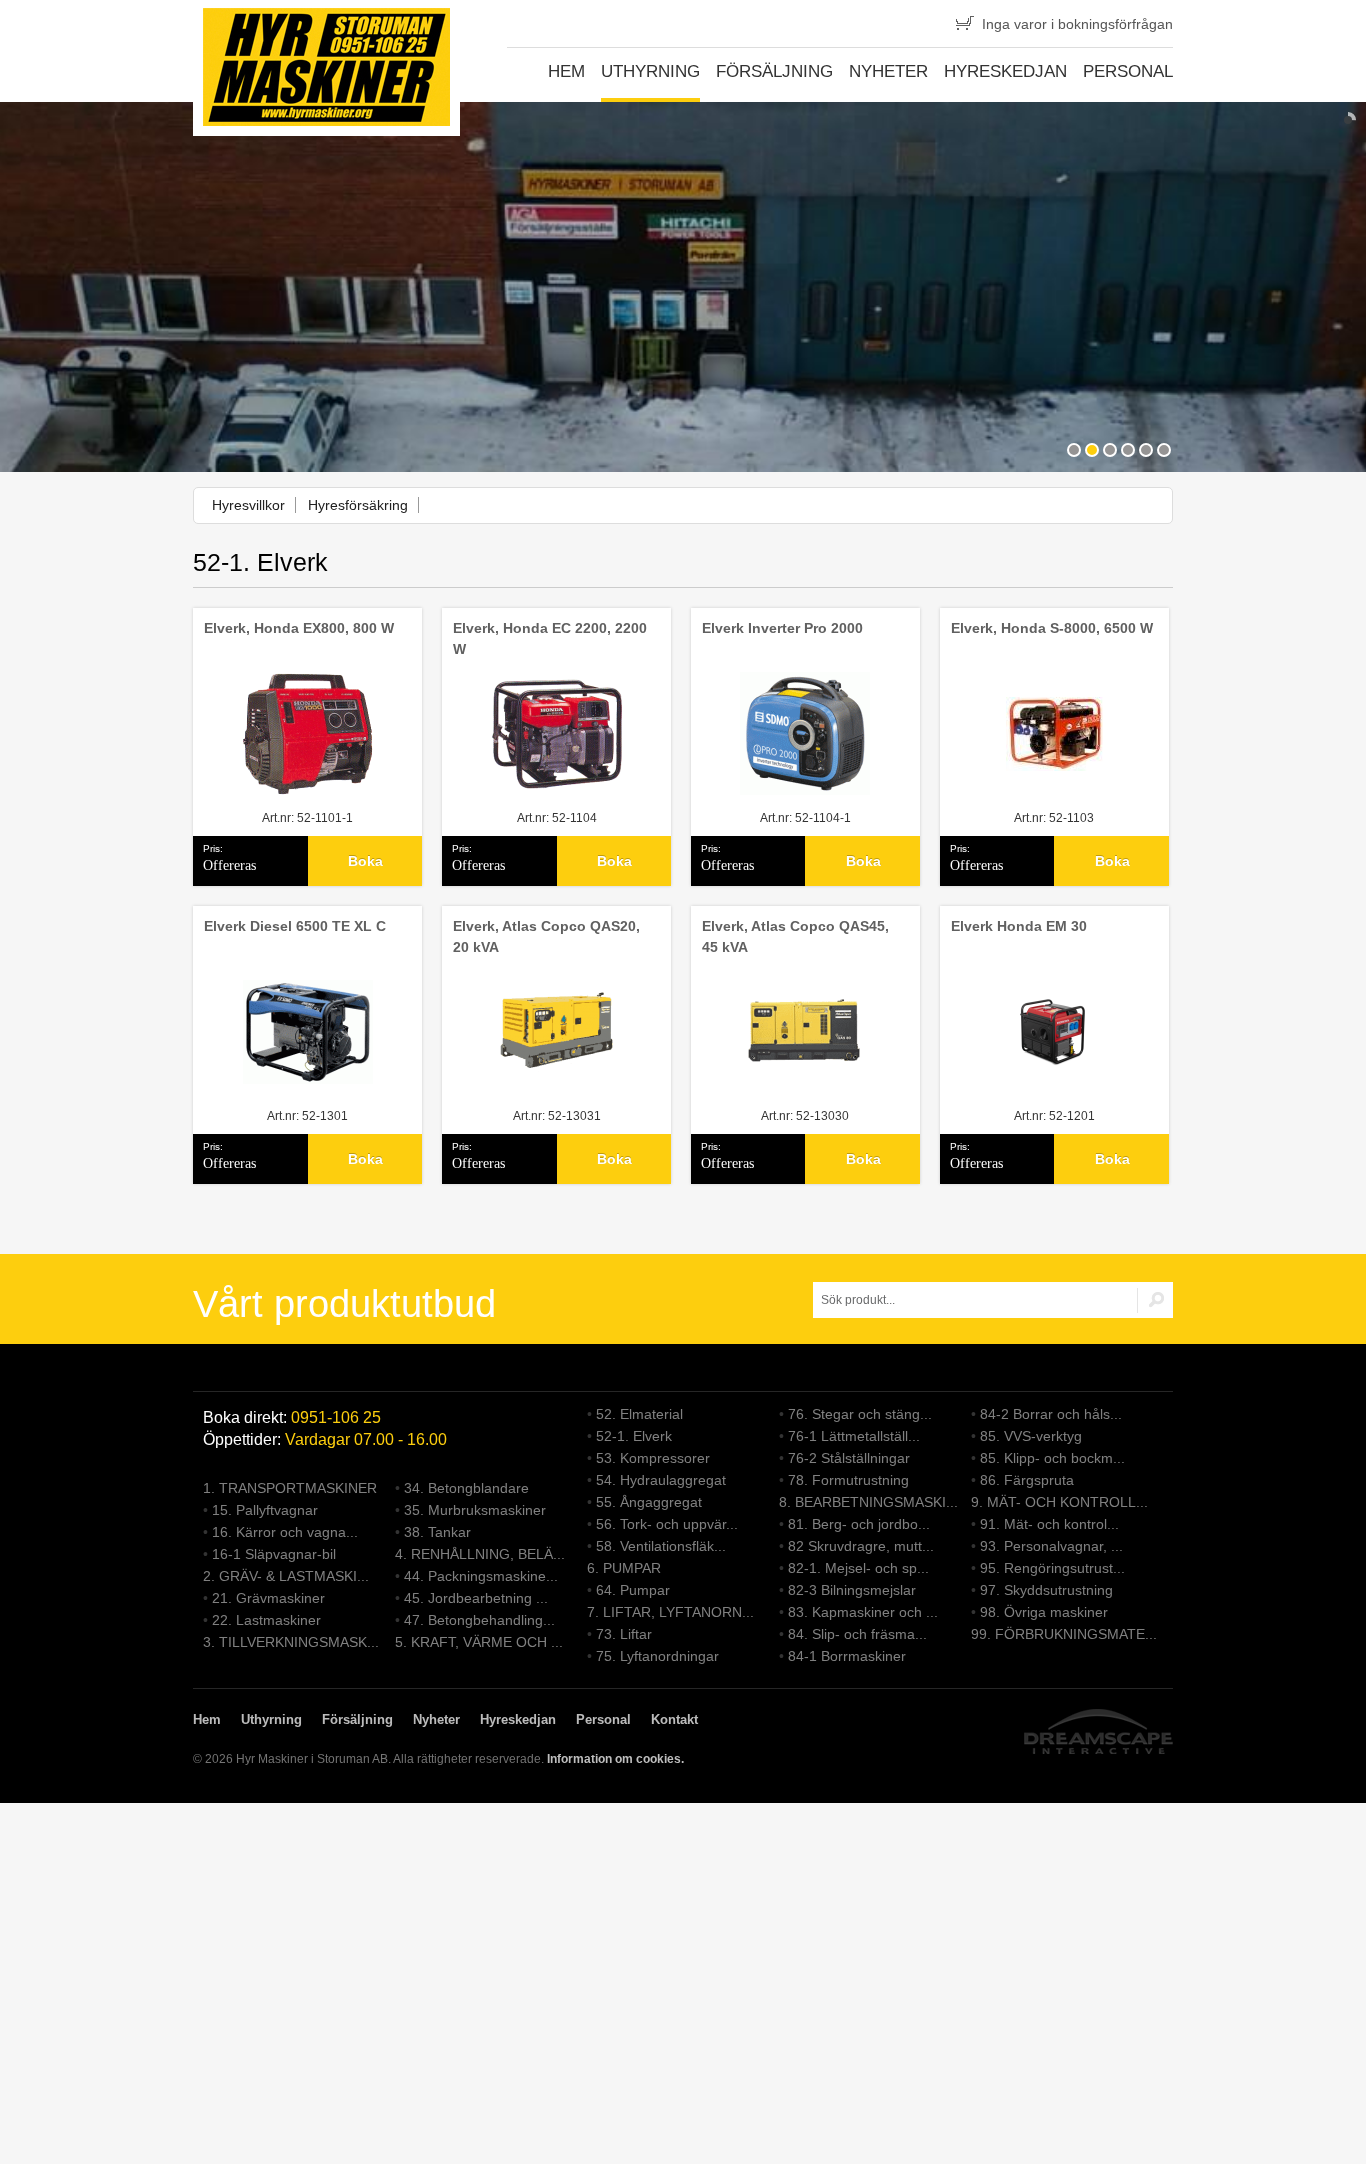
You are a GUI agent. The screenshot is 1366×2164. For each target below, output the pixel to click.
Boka (365, 861)
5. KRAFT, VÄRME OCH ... (479, 1642)
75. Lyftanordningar (657, 1656)
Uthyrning (650, 71)
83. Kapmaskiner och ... (863, 1612)
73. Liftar (624, 1634)
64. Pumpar (633, 1590)
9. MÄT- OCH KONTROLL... (1059, 1502)
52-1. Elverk (634, 1436)
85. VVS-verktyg (1031, 1436)
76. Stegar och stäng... (860, 1414)
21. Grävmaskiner (268, 1598)
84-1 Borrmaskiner (847, 1656)
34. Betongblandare (466, 1488)
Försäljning (774, 71)
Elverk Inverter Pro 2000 (782, 628)
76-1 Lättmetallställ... (854, 1436)
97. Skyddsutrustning (1046, 1590)
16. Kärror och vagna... (285, 1532)
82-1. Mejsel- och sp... (858, 1568)
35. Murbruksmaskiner (475, 1510)
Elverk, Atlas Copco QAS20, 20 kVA (546, 936)
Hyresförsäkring (358, 505)
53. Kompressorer (653, 1458)
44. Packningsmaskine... (481, 1576)
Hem (566, 71)
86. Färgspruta (1027, 1480)
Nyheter (888, 71)
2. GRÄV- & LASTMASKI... (286, 1576)
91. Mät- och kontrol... (1049, 1524)
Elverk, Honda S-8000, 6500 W (1052, 628)
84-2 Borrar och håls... (1051, 1414)
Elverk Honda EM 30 (1019, 926)
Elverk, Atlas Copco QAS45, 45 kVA (795, 936)
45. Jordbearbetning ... (476, 1598)
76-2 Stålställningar (849, 1458)
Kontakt (674, 1719)
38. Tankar (437, 1532)
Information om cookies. (615, 1759)
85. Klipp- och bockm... (1052, 1458)
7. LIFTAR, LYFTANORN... (670, 1612)
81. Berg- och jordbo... (859, 1524)
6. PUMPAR (624, 1568)
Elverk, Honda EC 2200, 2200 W (550, 638)
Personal (1128, 71)
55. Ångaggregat (649, 1502)
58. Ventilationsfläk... (661, 1546)
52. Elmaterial (639, 1414)
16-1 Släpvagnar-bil (274, 1554)
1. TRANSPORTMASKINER (290, 1488)
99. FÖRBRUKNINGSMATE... (1064, 1634)
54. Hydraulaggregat (661, 1480)
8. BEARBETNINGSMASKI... (868, 1502)
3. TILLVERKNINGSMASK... (291, 1642)
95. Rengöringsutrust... (1052, 1568)
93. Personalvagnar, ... (1051, 1546)
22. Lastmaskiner (266, 1620)
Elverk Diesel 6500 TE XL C (295, 926)
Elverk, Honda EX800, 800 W (299, 628)
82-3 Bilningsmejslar (852, 1590)
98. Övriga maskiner (1044, 1612)
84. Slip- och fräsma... (857, 1634)
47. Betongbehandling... (479, 1620)
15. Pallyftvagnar (265, 1510)
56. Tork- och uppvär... (667, 1524)
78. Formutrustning (848, 1480)
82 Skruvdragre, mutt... (861, 1546)
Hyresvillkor (248, 505)
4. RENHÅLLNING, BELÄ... (480, 1554)
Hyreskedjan (1005, 71)
